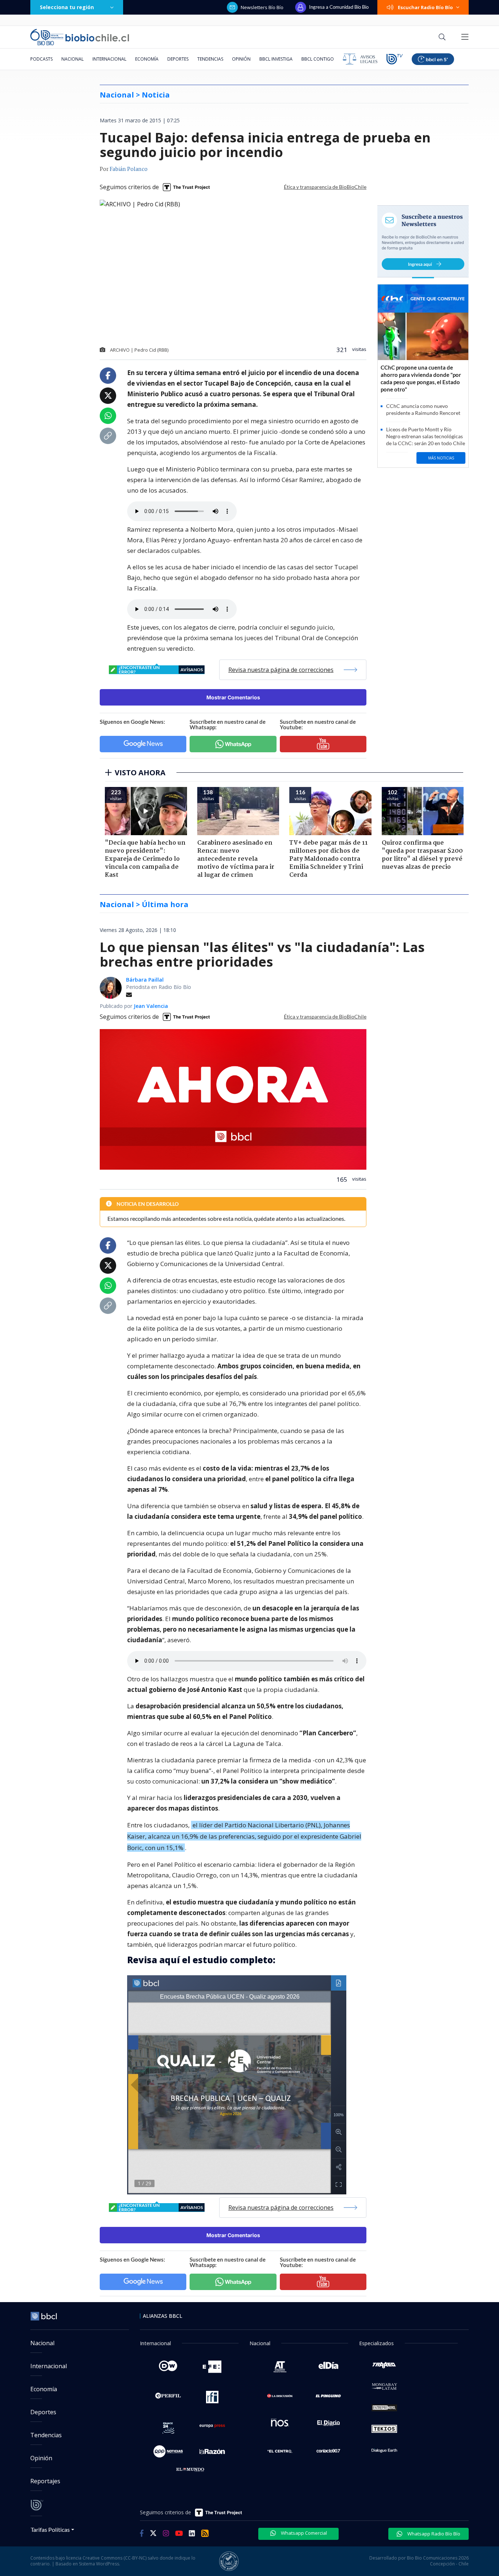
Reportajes (45, 2481)
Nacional (73, 59)
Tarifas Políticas (50, 2529)
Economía (147, 59)
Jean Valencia (151, 1006)
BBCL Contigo (318, 59)
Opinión (241, 59)
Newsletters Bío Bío (262, 7)
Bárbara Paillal (145, 980)
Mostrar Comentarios (233, 697)
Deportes (178, 59)
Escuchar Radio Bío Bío (425, 7)
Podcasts (41, 59)
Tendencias (210, 59)
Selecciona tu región (67, 7)
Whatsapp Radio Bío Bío (433, 2534)
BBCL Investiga (276, 59)
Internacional (109, 59)
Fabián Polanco (129, 169)
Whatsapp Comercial (303, 2533)
